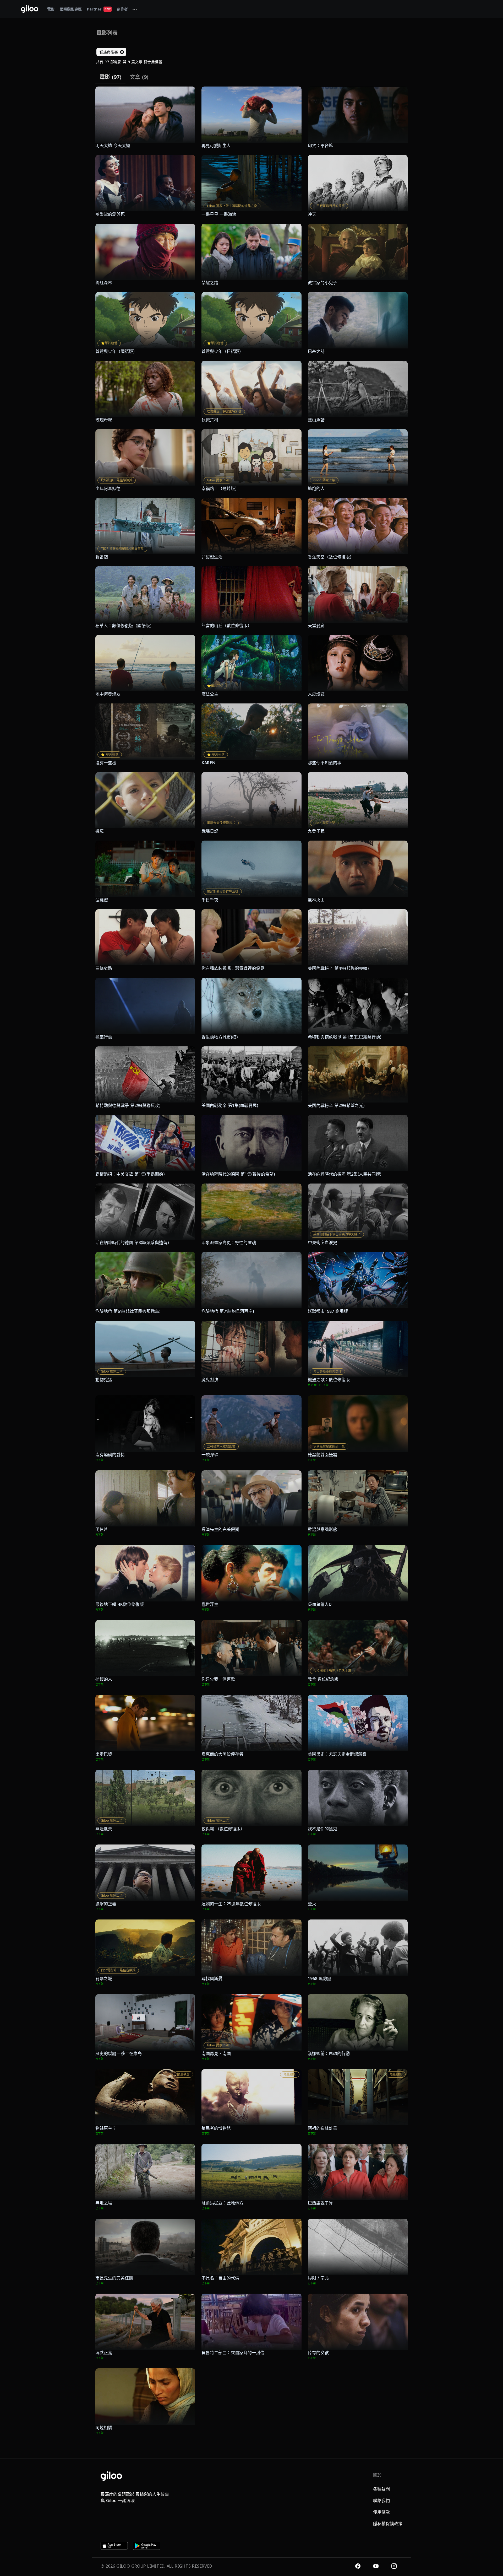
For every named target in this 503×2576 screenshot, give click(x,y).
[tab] (135, 9)
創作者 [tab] (122, 9)
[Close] (122, 52)
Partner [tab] (99, 9)
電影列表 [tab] (107, 33)
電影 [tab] (51, 9)
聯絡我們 (381, 2500)
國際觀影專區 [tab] (71, 9)
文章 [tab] (139, 77)
